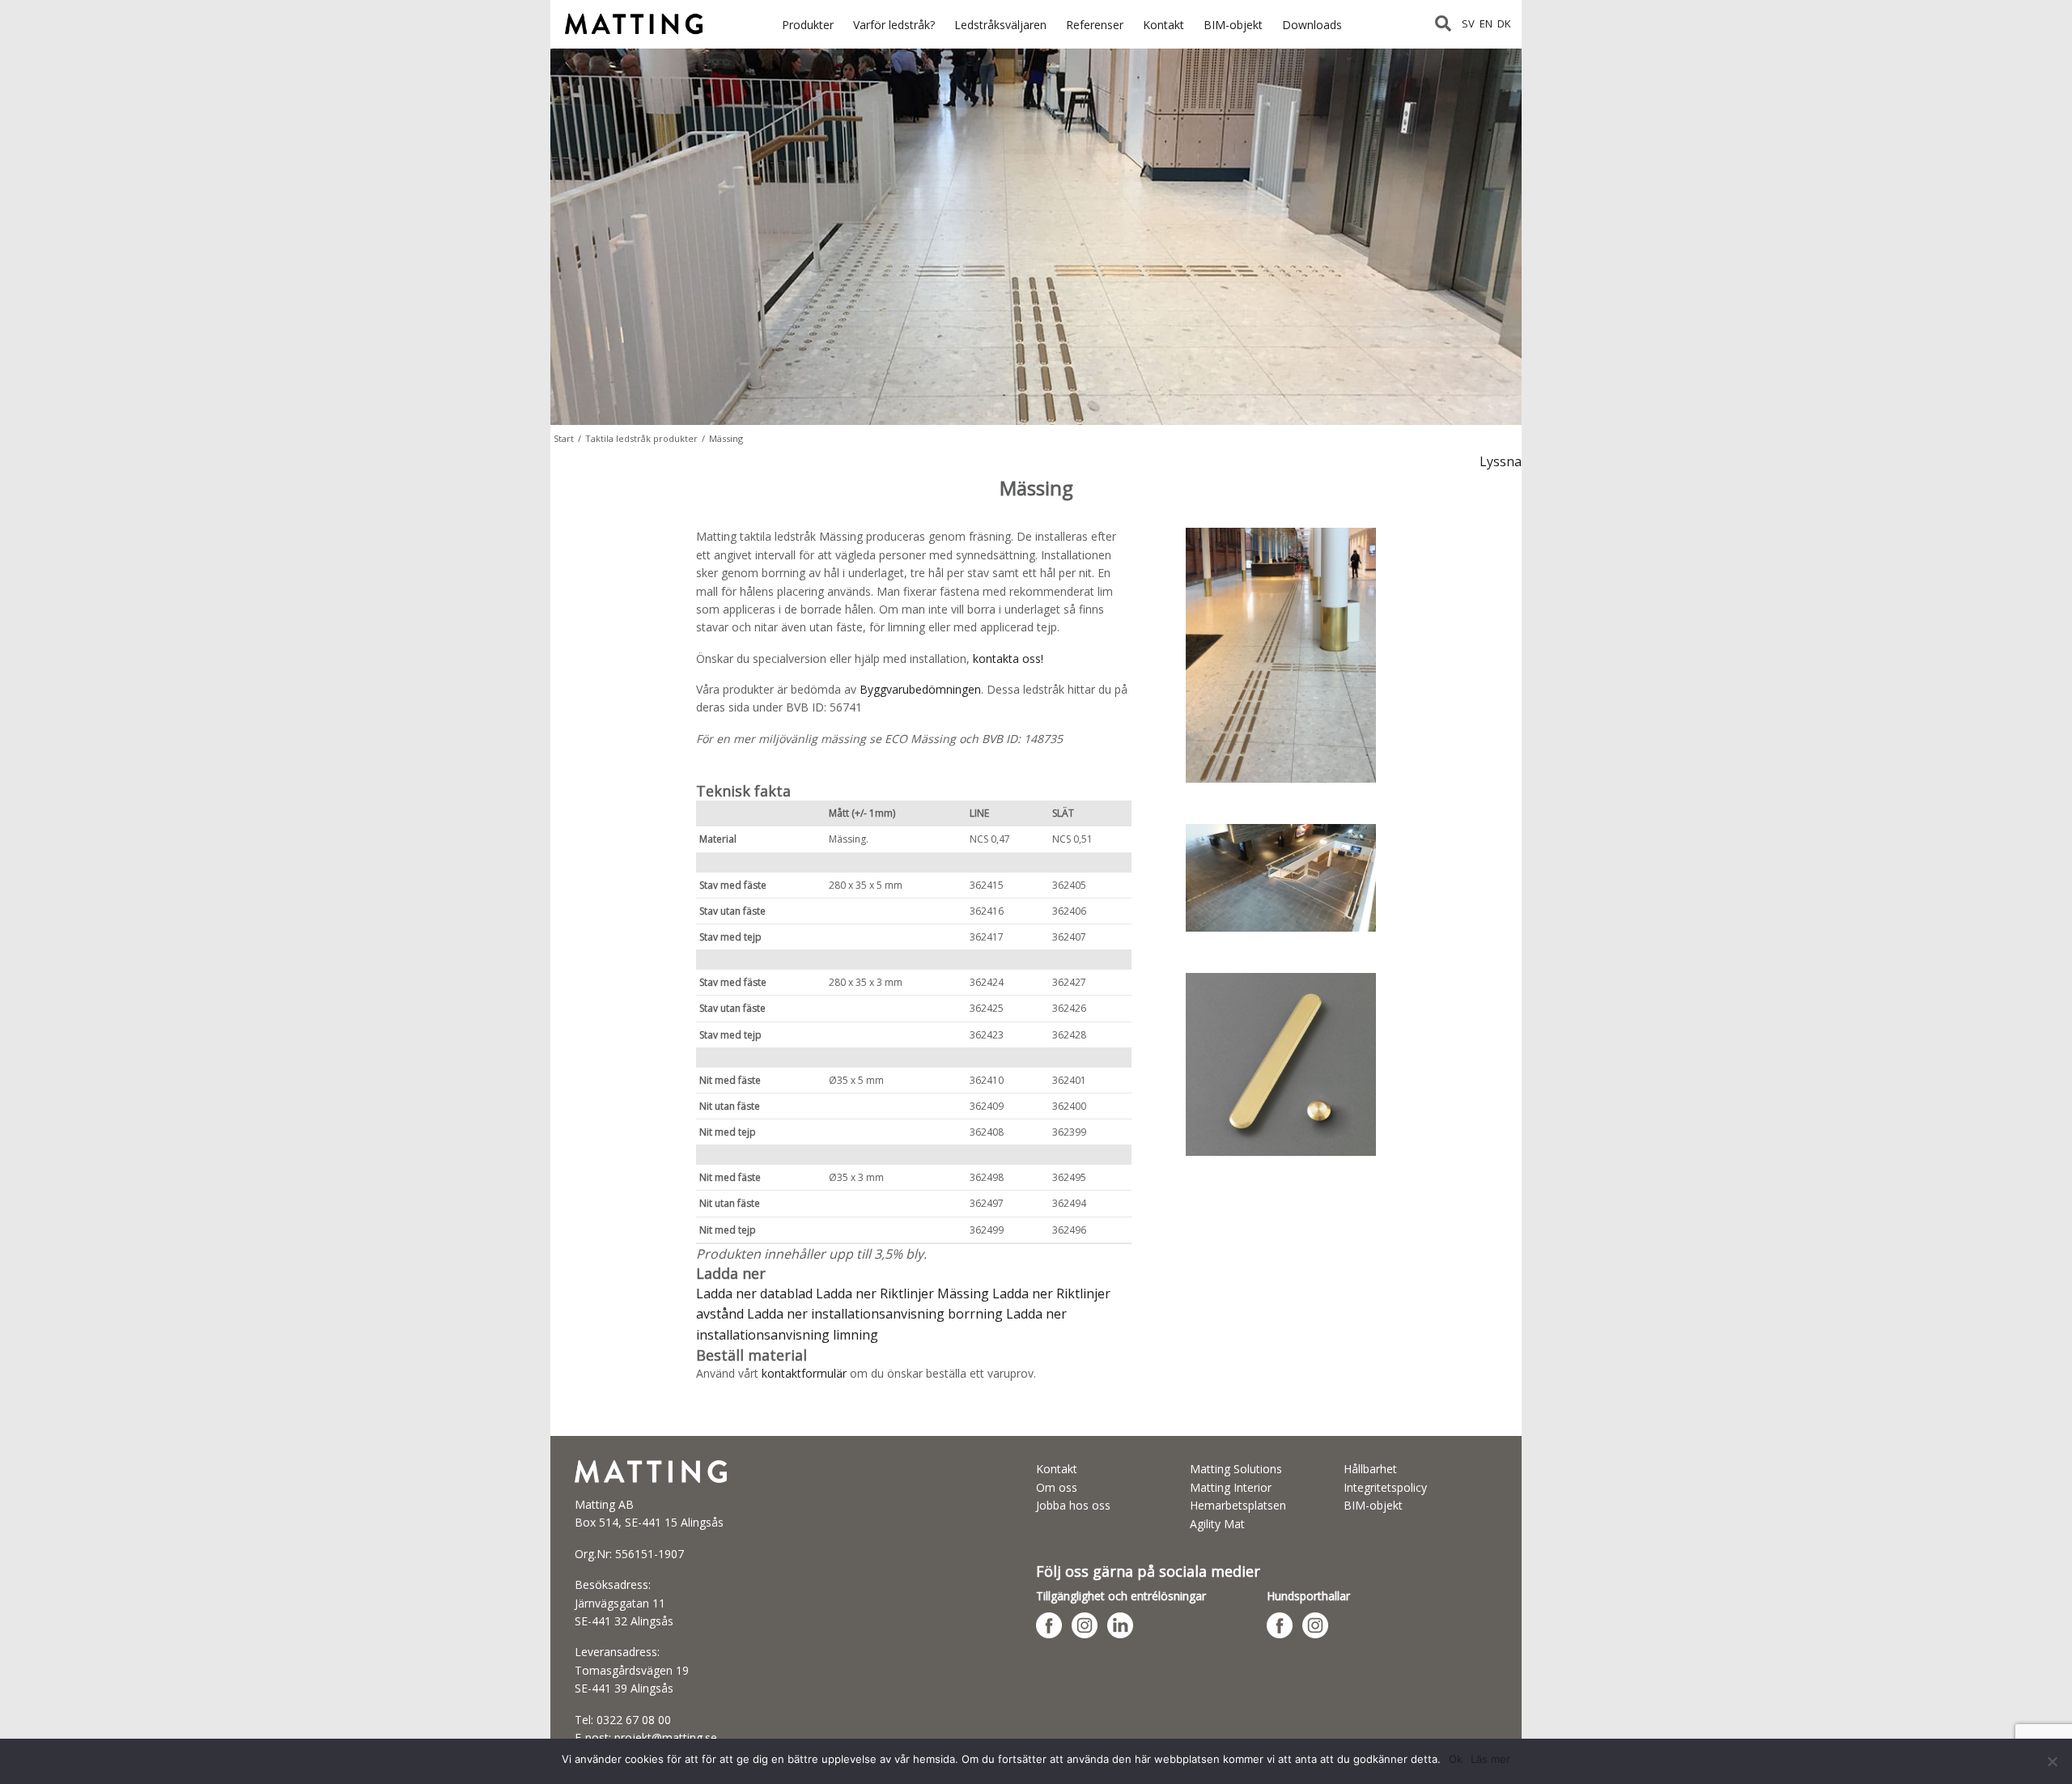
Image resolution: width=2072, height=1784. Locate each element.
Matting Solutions (1236, 1469)
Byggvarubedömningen (920, 689)
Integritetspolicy (1385, 1487)
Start (564, 438)
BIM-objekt (1233, 25)
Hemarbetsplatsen (1238, 1505)
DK (1504, 23)
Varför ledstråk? (894, 25)
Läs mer (1490, 1759)
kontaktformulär (804, 1373)
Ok (1456, 1759)
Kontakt (1163, 25)
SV (1468, 23)
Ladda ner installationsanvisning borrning (877, 1314)
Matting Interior (1231, 1487)
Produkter (808, 25)
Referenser (1095, 25)
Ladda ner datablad (754, 1293)
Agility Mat (1217, 1524)
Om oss (1057, 1487)
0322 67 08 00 (634, 1720)
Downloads (1312, 25)
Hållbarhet (1370, 1469)
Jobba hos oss (1073, 1505)
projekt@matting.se (666, 1737)
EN (1486, 23)
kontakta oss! (1008, 658)
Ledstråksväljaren (1000, 25)
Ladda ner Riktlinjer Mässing (902, 1293)
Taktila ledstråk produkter (641, 438)
